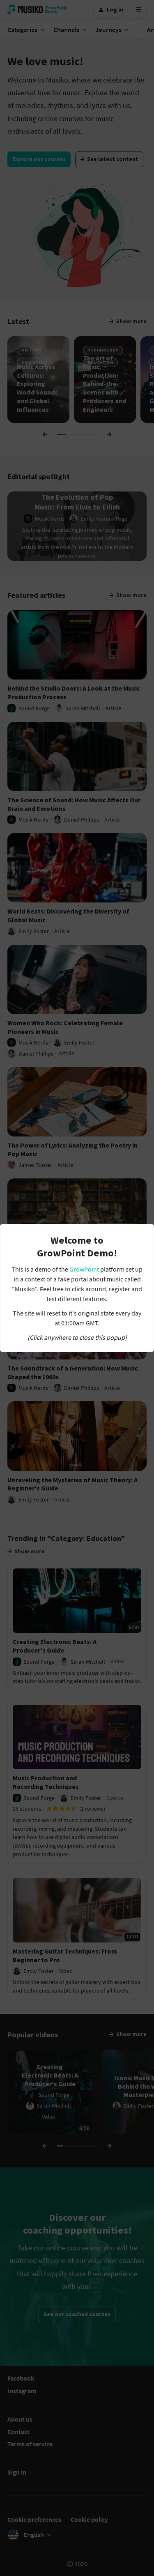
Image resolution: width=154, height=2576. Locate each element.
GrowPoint (84, 1269)
